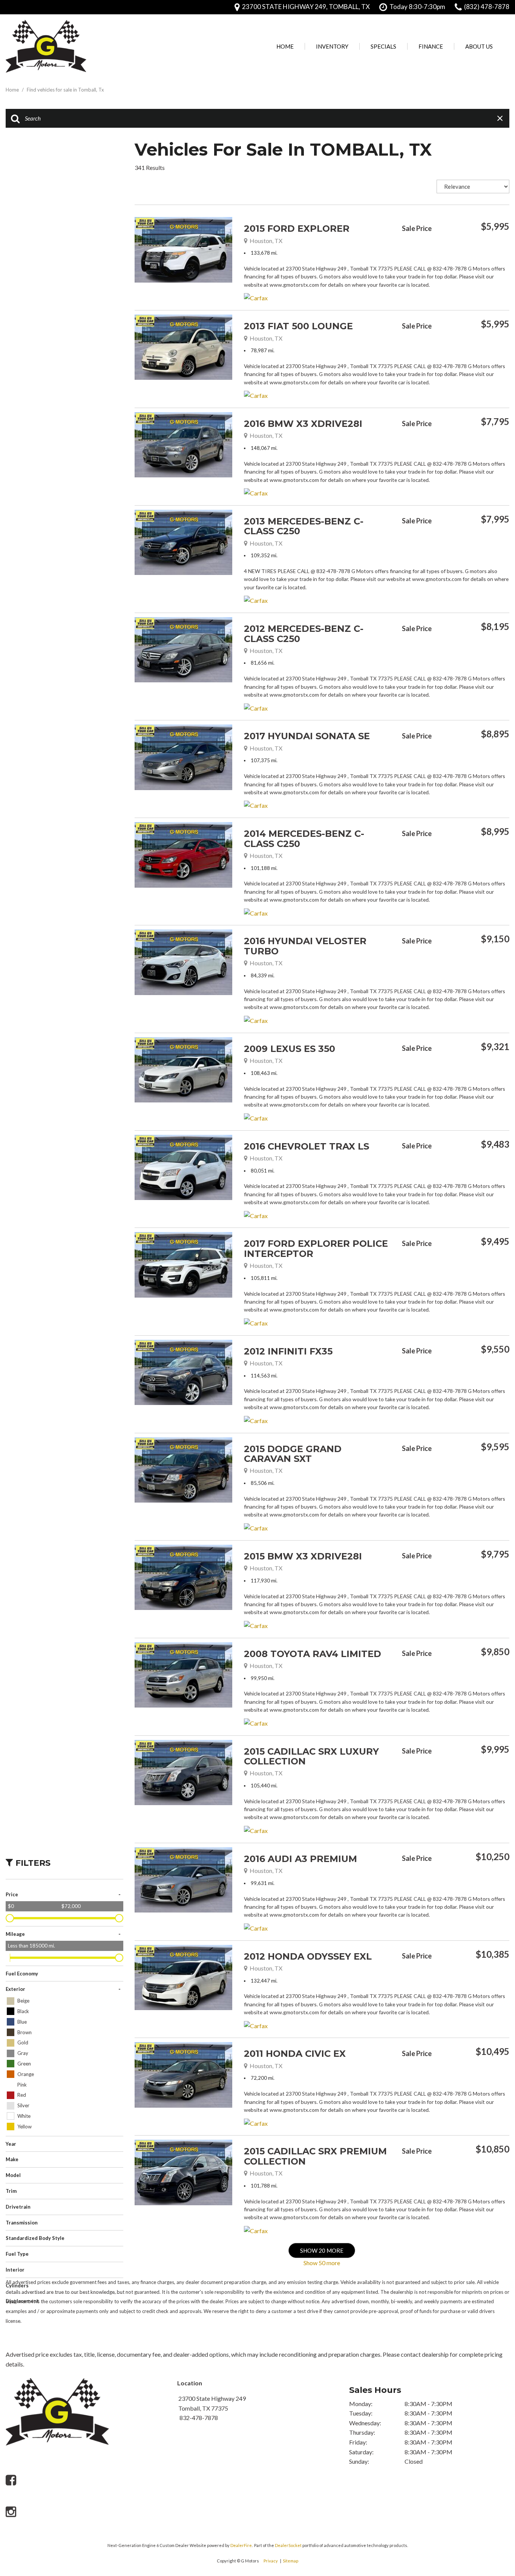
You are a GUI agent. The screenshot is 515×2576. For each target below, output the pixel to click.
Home (285, 46)
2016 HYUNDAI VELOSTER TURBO (305, 946)
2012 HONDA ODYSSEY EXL (308, 1956)
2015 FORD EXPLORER (297, 229)
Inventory (332, 46)
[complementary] (492, 2491)
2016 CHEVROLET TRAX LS (307, 1146)
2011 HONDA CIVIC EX (295, 2054)
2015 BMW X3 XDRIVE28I (303, 1556)
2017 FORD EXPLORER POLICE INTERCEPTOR (316, 1248)
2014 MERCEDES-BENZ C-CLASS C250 (304, 839)
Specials (383, 46)
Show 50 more (322, 2263)
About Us (479, 46)
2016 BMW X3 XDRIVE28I (303, 424)
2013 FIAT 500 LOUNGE (298, 326)
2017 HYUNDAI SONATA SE (307, 736)
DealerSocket (288, 2545)
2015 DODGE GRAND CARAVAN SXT (293, 1454)
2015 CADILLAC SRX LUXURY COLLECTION (311, 1756)
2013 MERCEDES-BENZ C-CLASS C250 (304, 526)
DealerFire (241, 2545)
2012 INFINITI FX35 (288, 1351)
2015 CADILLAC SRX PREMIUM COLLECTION (315, 2156)
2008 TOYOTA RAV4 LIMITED (313, 1654)
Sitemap (290, 2561)
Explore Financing (507, 246)
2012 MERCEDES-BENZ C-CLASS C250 (304, 634)
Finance (431, 46)
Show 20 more (322, 2250)
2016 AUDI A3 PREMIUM (300, 1859)
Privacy (271, 2561)
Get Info (440, 246)
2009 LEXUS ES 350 (290, 1049)
